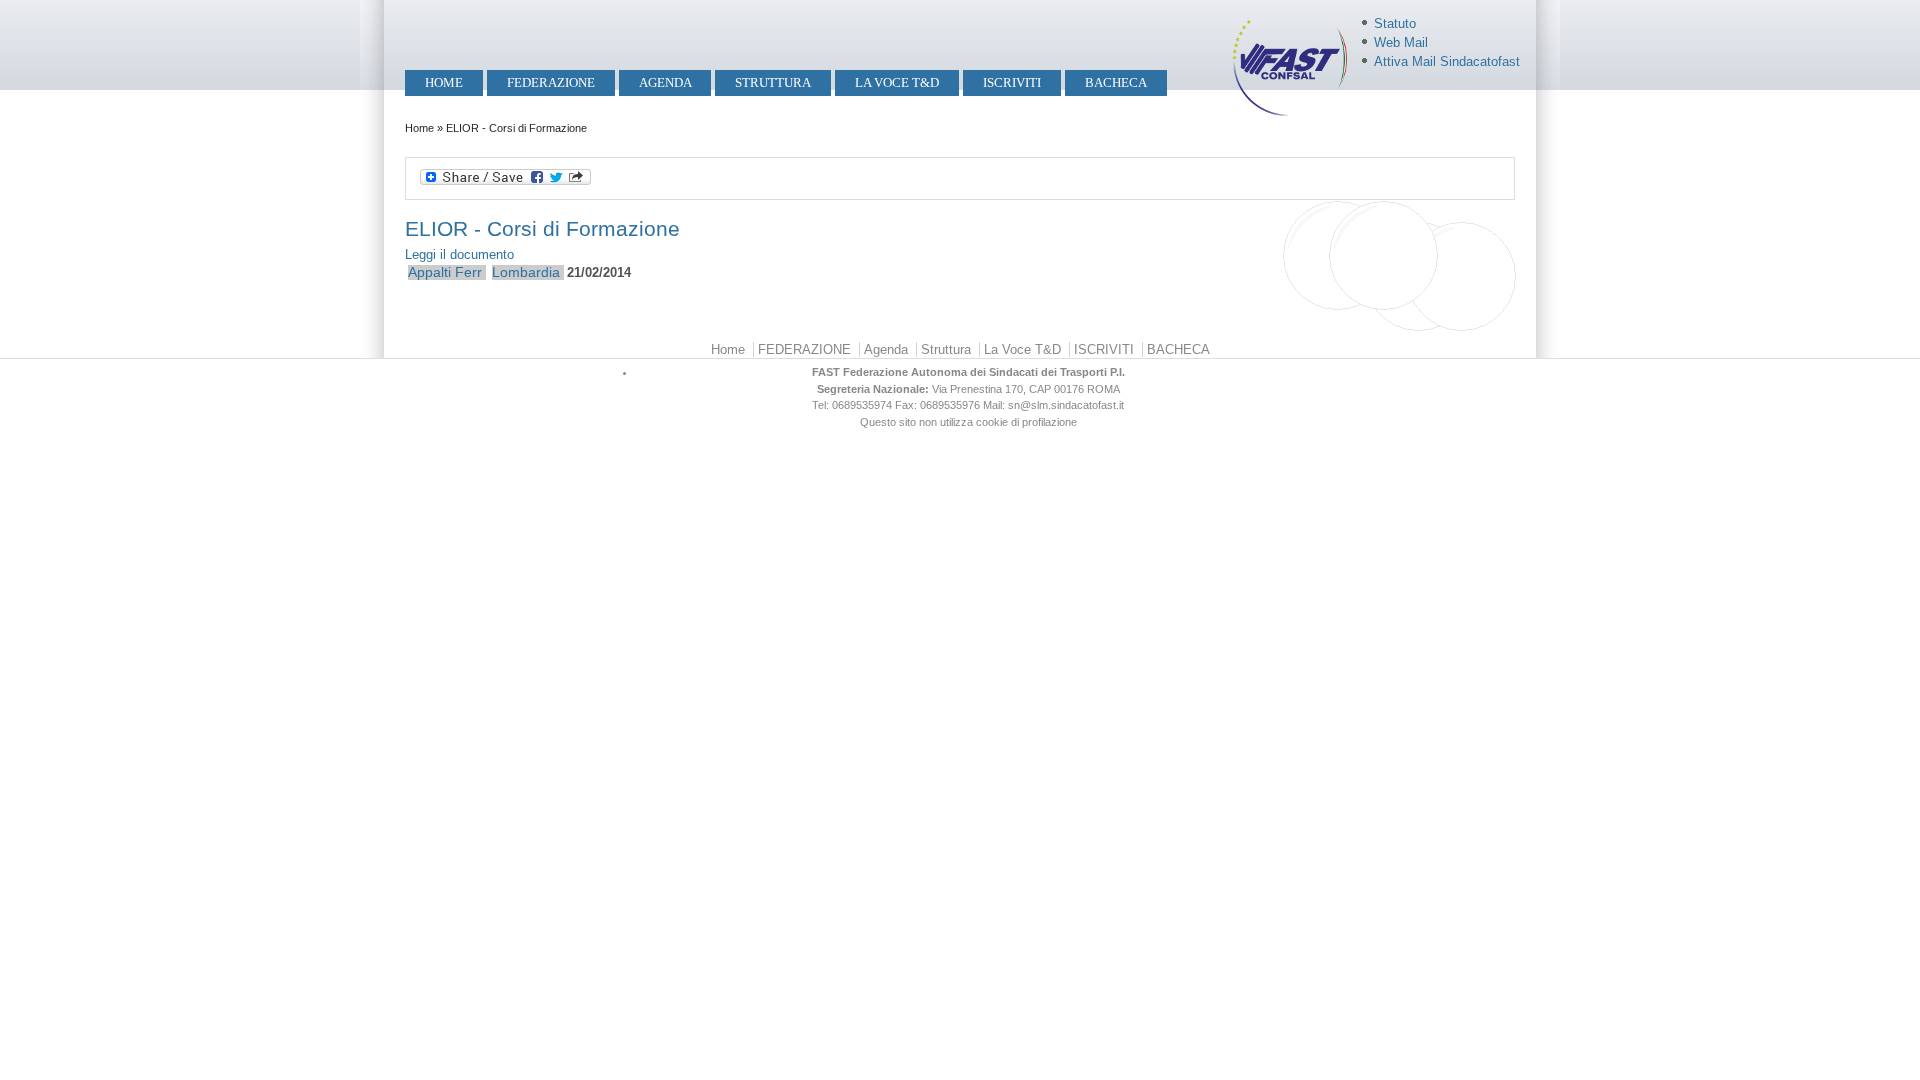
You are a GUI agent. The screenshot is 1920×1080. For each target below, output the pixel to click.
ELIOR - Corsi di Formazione (542, 228)
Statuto (1395, 23)
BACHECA (1116, 82)
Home (444, 82)
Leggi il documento (459, 254)
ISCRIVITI (1012, 82)
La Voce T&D (897, 82)
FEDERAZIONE (551, 82)
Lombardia (526, 272)
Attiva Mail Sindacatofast (1447, 61)
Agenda (665, 82)
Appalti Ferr (445, 272)
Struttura (773, 82)
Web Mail (1401, 42)
